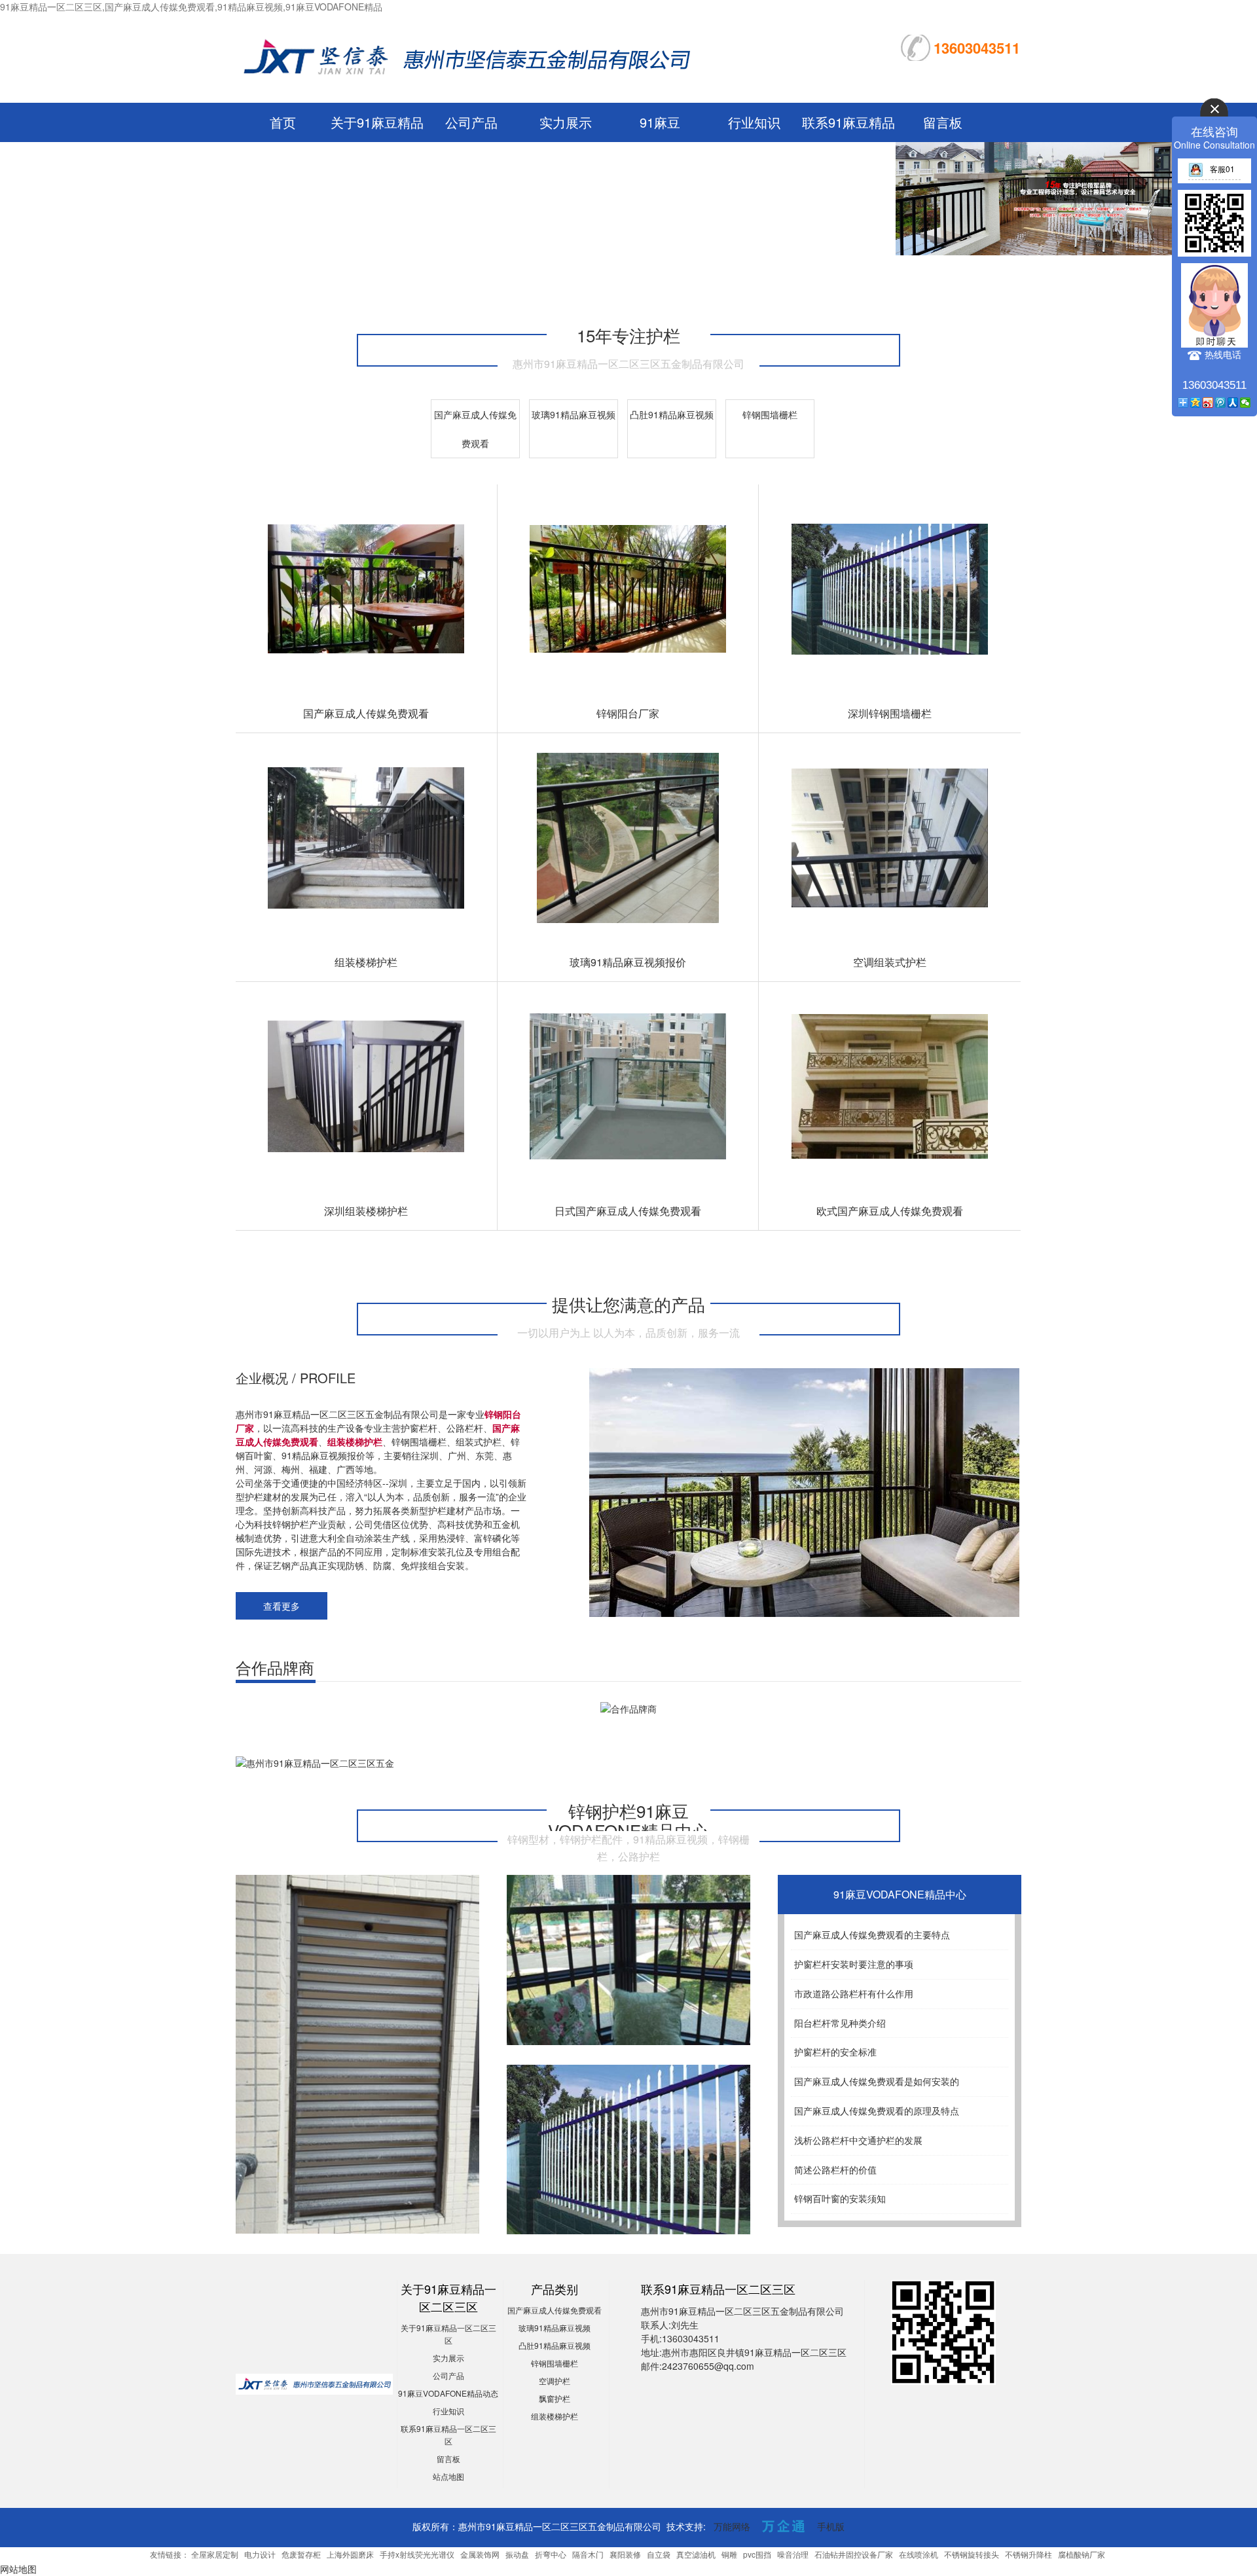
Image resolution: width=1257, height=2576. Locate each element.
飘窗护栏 (555, 2398)
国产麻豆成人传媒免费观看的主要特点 (872, 1934)
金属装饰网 (480, 2554)
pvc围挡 (757, 2554)
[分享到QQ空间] (1196, 403)
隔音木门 (588, 2554)
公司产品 (471, 122)
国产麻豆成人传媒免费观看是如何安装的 (877, 2081)
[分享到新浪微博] (1208, 403)
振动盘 (517, 2554)
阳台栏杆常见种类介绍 (840, 2023)
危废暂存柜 (301, 2554)
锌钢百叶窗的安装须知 (840, 2198)
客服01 (1222, 169)
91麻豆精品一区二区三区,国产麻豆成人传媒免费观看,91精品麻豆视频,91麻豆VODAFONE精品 (191, 7)
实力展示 (566, 122)
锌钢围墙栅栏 (770, 414)
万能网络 (732, 2526)
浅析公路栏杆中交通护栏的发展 (858, 2140)
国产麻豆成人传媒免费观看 (555, 2310)
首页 (283, 122)
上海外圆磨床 (350, 2554)
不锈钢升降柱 (1029, 2554)
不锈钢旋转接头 (972, 2554)
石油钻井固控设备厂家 (854, 2554)
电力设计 (260, 2554)
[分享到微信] (1246, 403)
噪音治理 (793, 2554)
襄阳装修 (625, 2554)
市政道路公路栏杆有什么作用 (854, 1993)
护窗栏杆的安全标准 (835, 2052)
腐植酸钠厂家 (1082, 2554)
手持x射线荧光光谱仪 (417, 2554)
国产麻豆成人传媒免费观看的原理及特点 (877, 2111)
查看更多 (282, 1606)
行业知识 (754, 122)
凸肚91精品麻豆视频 (672, 414)
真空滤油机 (696, 2554)
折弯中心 (551, 2554)
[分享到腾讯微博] (1221, 403)
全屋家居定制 (215, 2554)
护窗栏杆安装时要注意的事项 (854, 1964)
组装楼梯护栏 (555, 2416)
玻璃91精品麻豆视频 (574, 414)
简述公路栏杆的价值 (835, 2169)
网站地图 (18, 2569)
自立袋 (659, 2554)
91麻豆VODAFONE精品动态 (448, 2393)
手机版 (831, 2526)
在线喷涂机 (919, 2554)
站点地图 (448, 2476)
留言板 (943, 122)
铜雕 (729, 2554)
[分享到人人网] (1233, 403)
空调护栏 (555, 2381)
